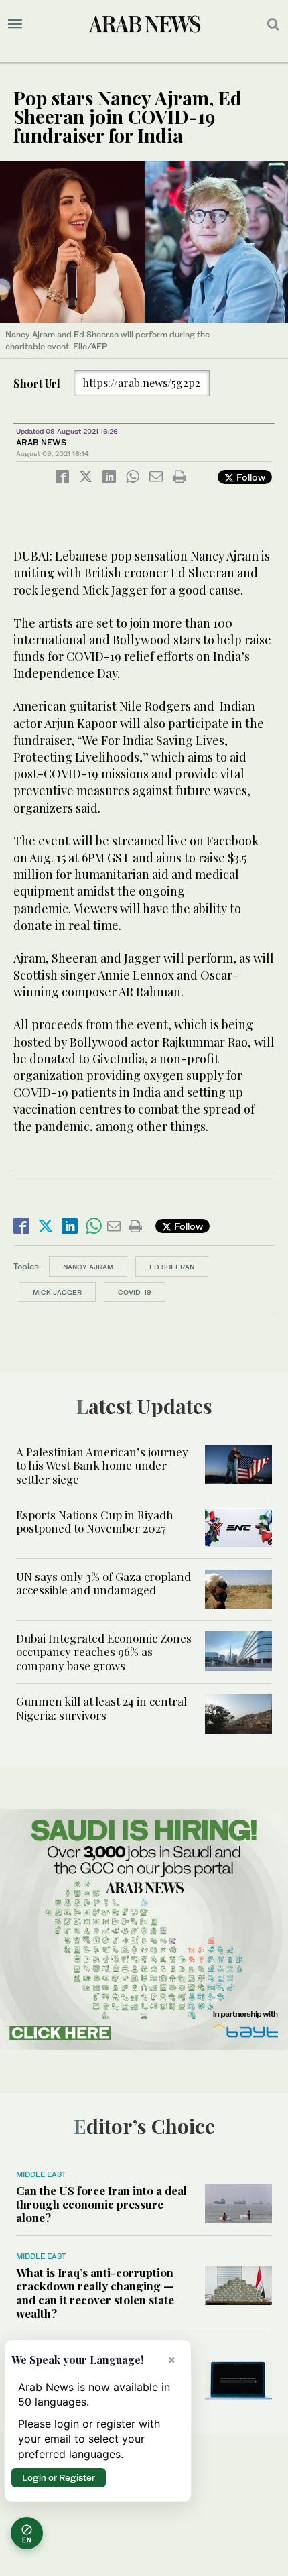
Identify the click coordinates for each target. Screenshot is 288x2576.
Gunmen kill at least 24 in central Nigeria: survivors (101, 1708)
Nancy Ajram (88, 1267)
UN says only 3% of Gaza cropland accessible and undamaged (103, 1583)
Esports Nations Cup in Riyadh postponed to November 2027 (95, 1521)
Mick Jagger (57, 1292)
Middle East (41, 2174)
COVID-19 (135, 1292)
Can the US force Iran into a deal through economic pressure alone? (101, 2204)
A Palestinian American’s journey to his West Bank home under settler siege (102, 1465)
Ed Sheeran (172, 1267)
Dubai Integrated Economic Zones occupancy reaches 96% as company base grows (104, 1652)
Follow (249, 477)
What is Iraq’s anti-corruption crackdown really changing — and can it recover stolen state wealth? (95, 2293)
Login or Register (59, 2477)
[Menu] (15, 24)
